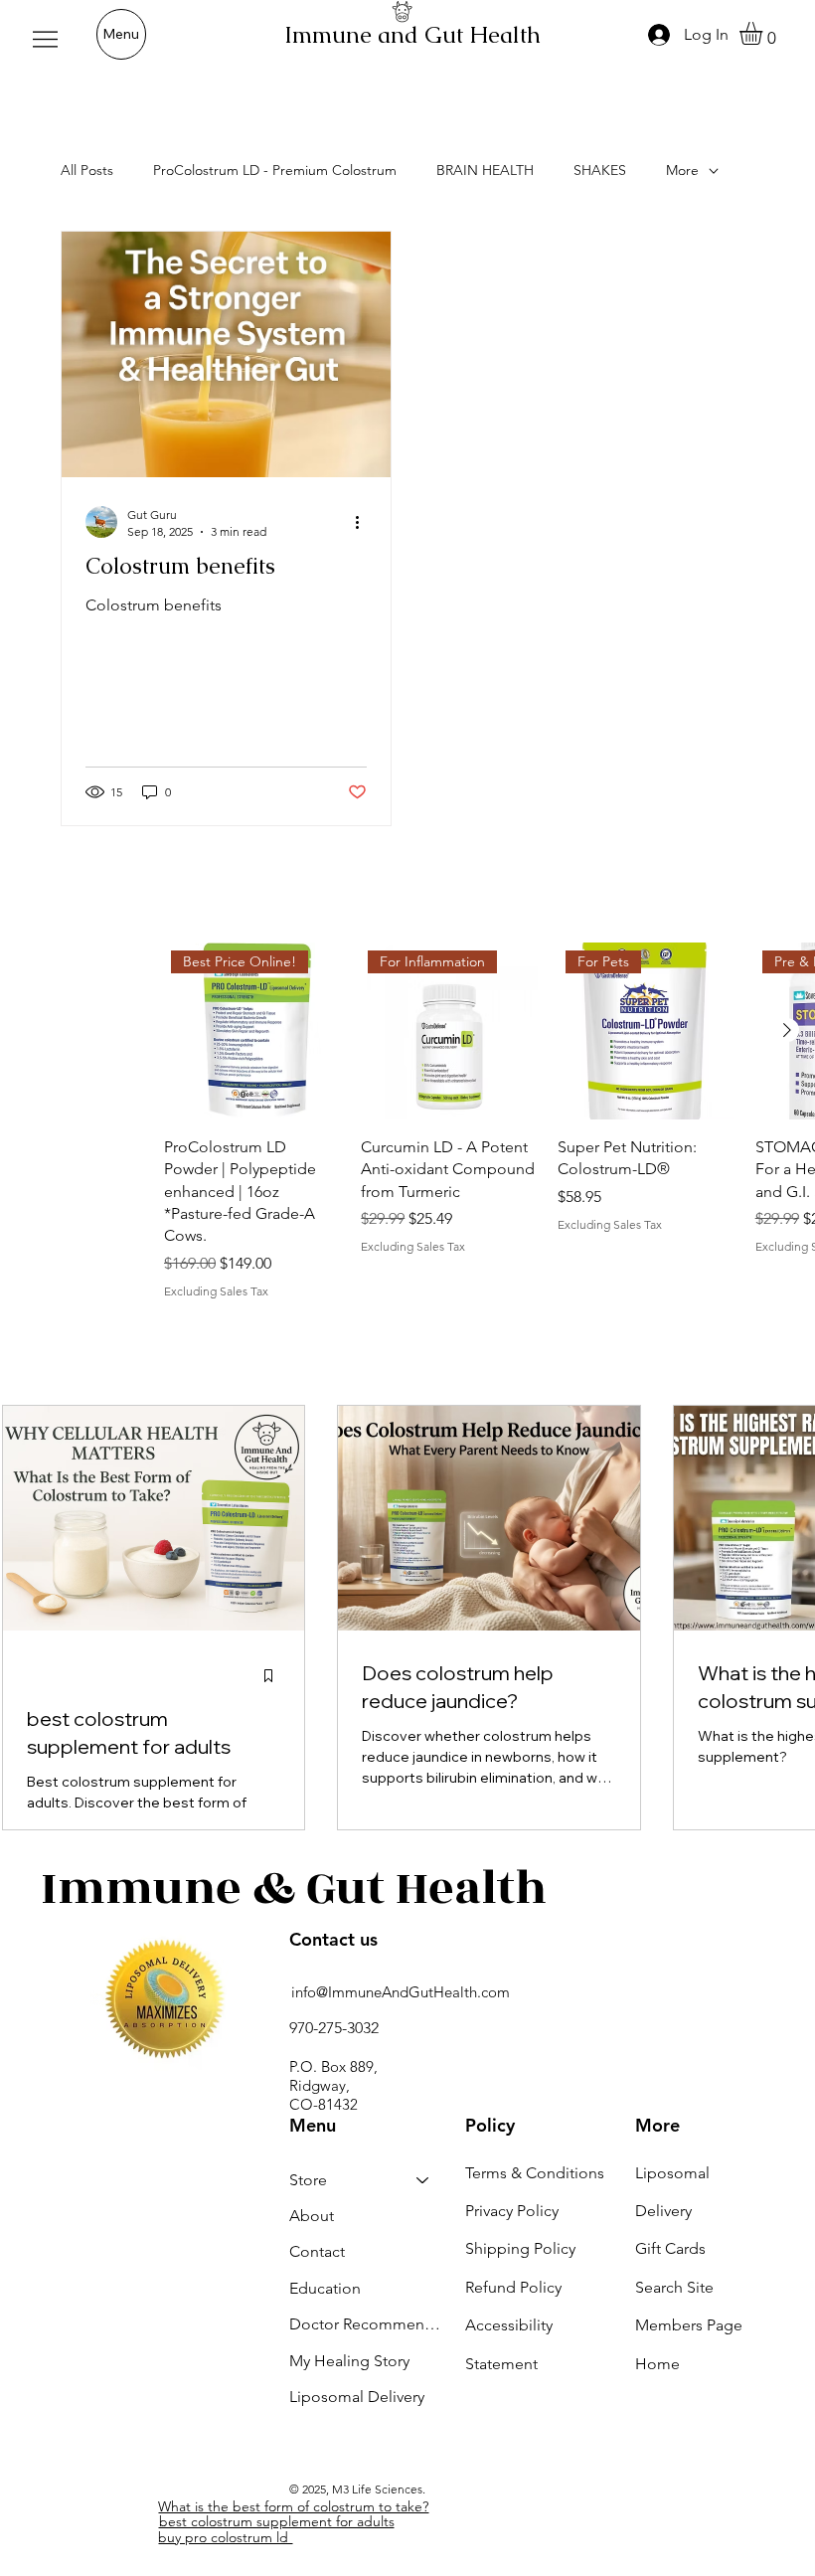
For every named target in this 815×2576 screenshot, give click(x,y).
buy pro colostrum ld (225, 2537)
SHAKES (600, 170)
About (312, 2216)
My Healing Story (349, 2361)
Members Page (689, 2325)
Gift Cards (670, 2248)
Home (657, 2364)
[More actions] (364, 522)
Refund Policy (513, 2287)
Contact (317, 2251)
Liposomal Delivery (357, 2397)
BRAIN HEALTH (485, 170)
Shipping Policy (520, 2248)
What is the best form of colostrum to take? (293, 2506)
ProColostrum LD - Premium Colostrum (275, 170)
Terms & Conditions (535, 2173)
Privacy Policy (512, 2211)
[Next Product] (787, 1030)
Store (308, 2180)
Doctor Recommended (369, 2324)
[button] (764, 33)
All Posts (87, 170)
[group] (489, 1121)
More (682, 170)
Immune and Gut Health (412, 35)
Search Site (674, 2287)
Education (325, 2288)
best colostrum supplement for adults (277, 2521)
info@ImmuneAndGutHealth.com (401, 1992)
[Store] (423, 2180)
